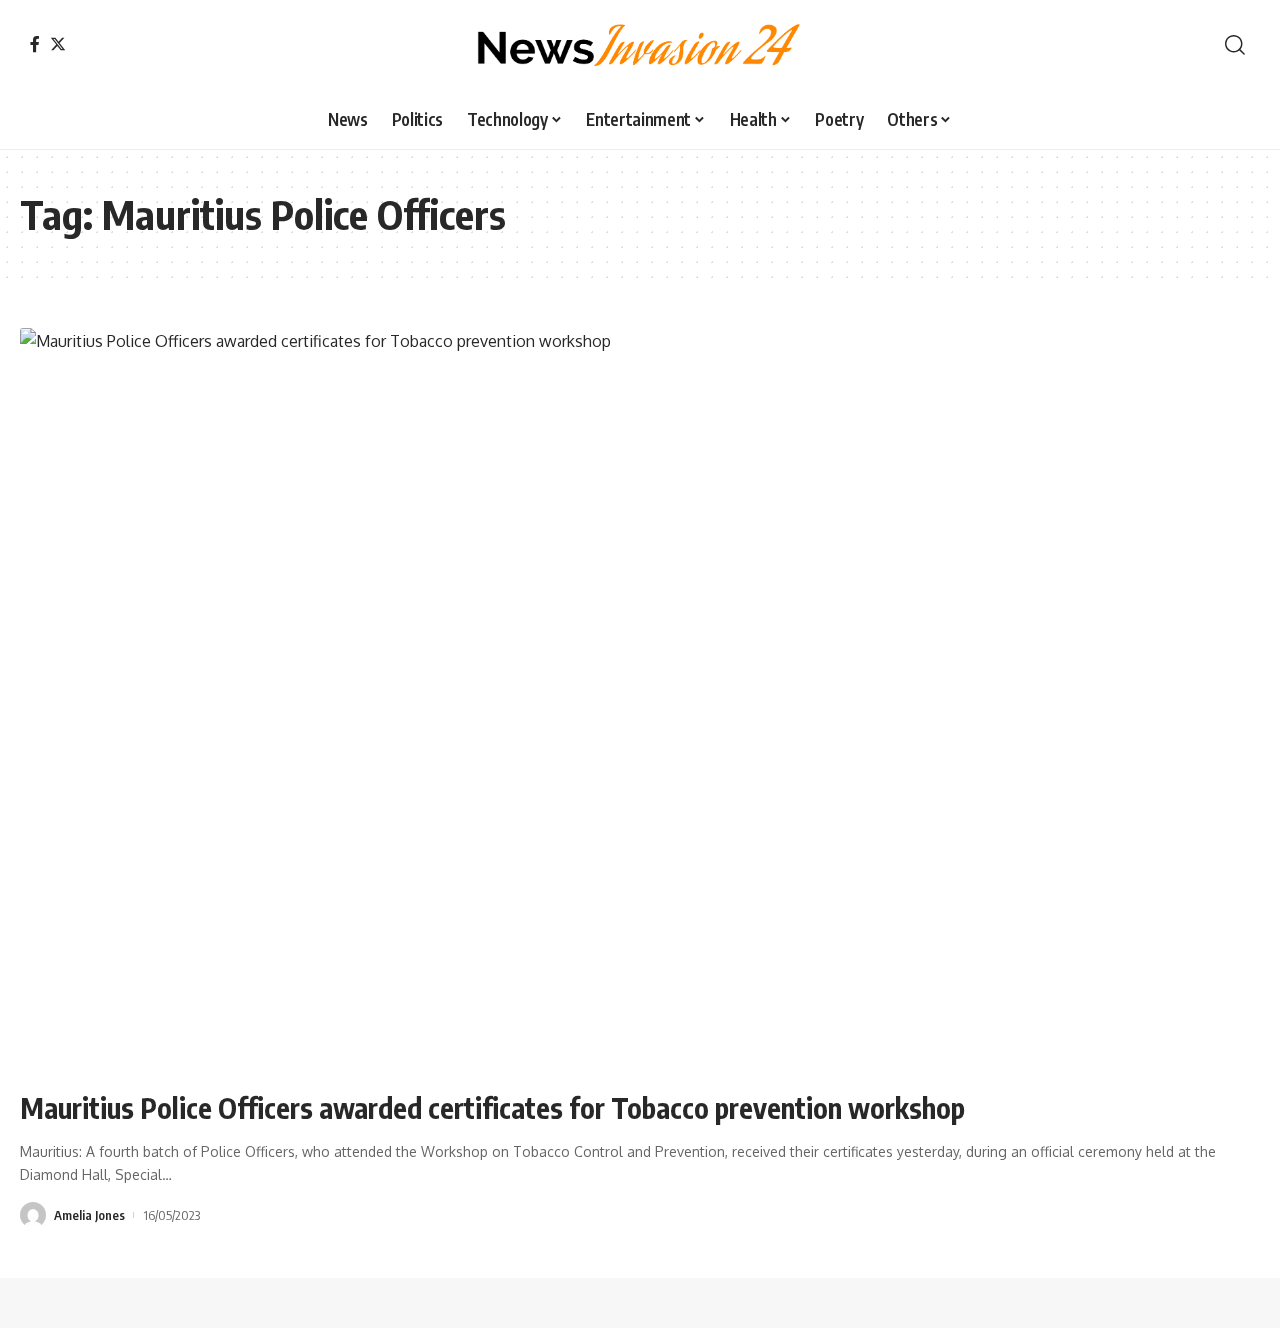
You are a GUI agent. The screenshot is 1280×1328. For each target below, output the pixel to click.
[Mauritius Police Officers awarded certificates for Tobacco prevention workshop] (640, 700)
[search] (1235, 45)
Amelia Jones (89, 1215)
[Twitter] (58, 44)
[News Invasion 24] (640, 45)
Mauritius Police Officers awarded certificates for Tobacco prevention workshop (492, 1107)
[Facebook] (35, 44)
